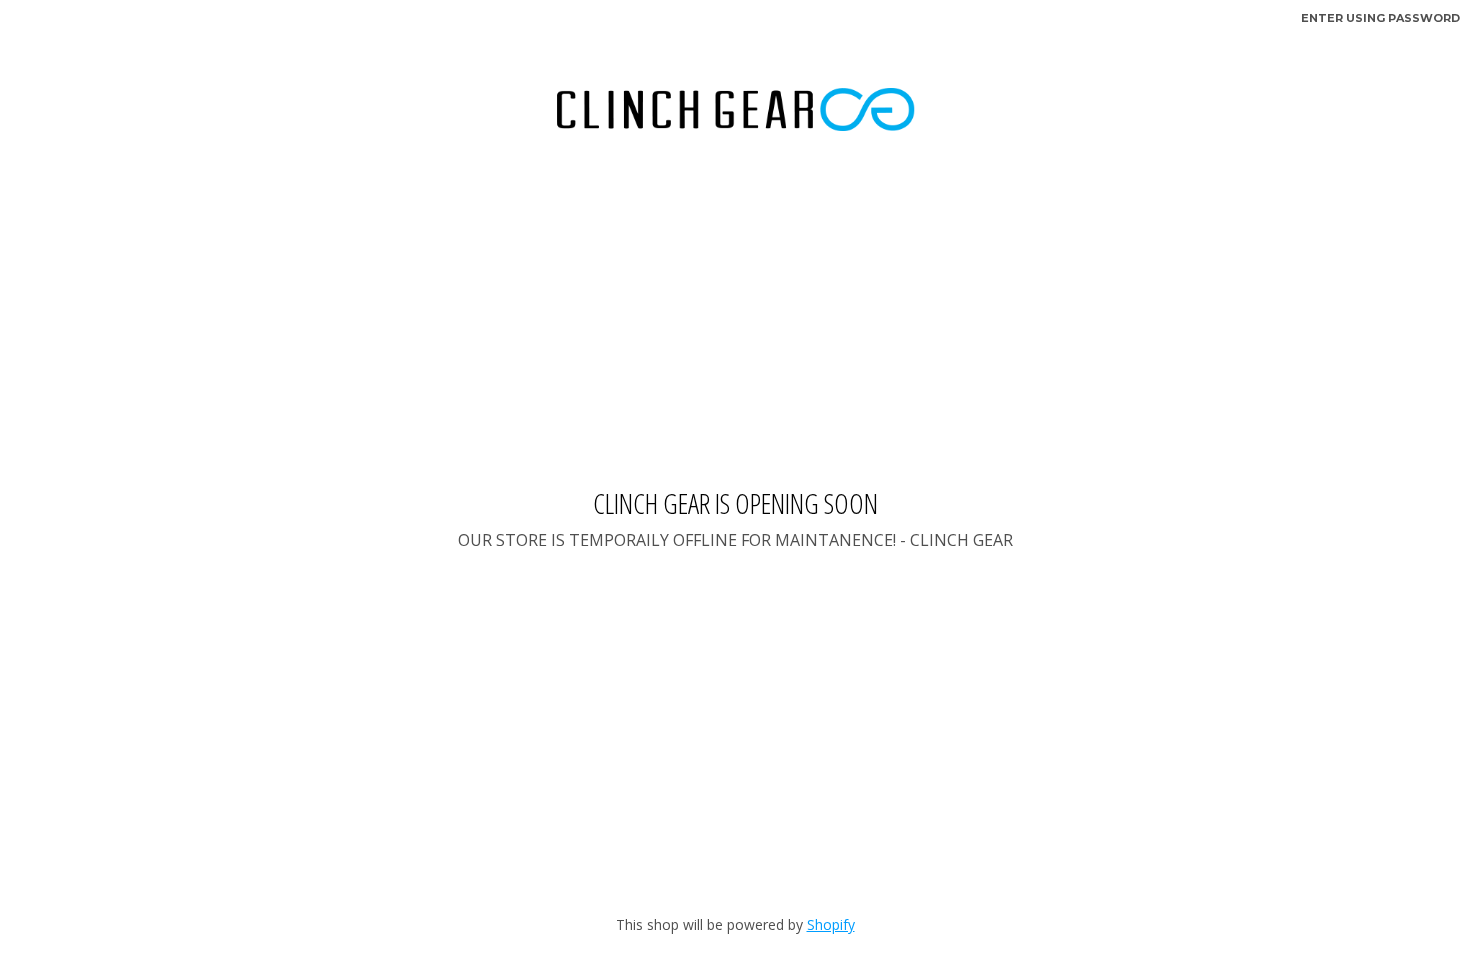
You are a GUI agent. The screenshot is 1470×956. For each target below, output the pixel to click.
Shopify (831, 924)
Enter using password (1380, 18)
